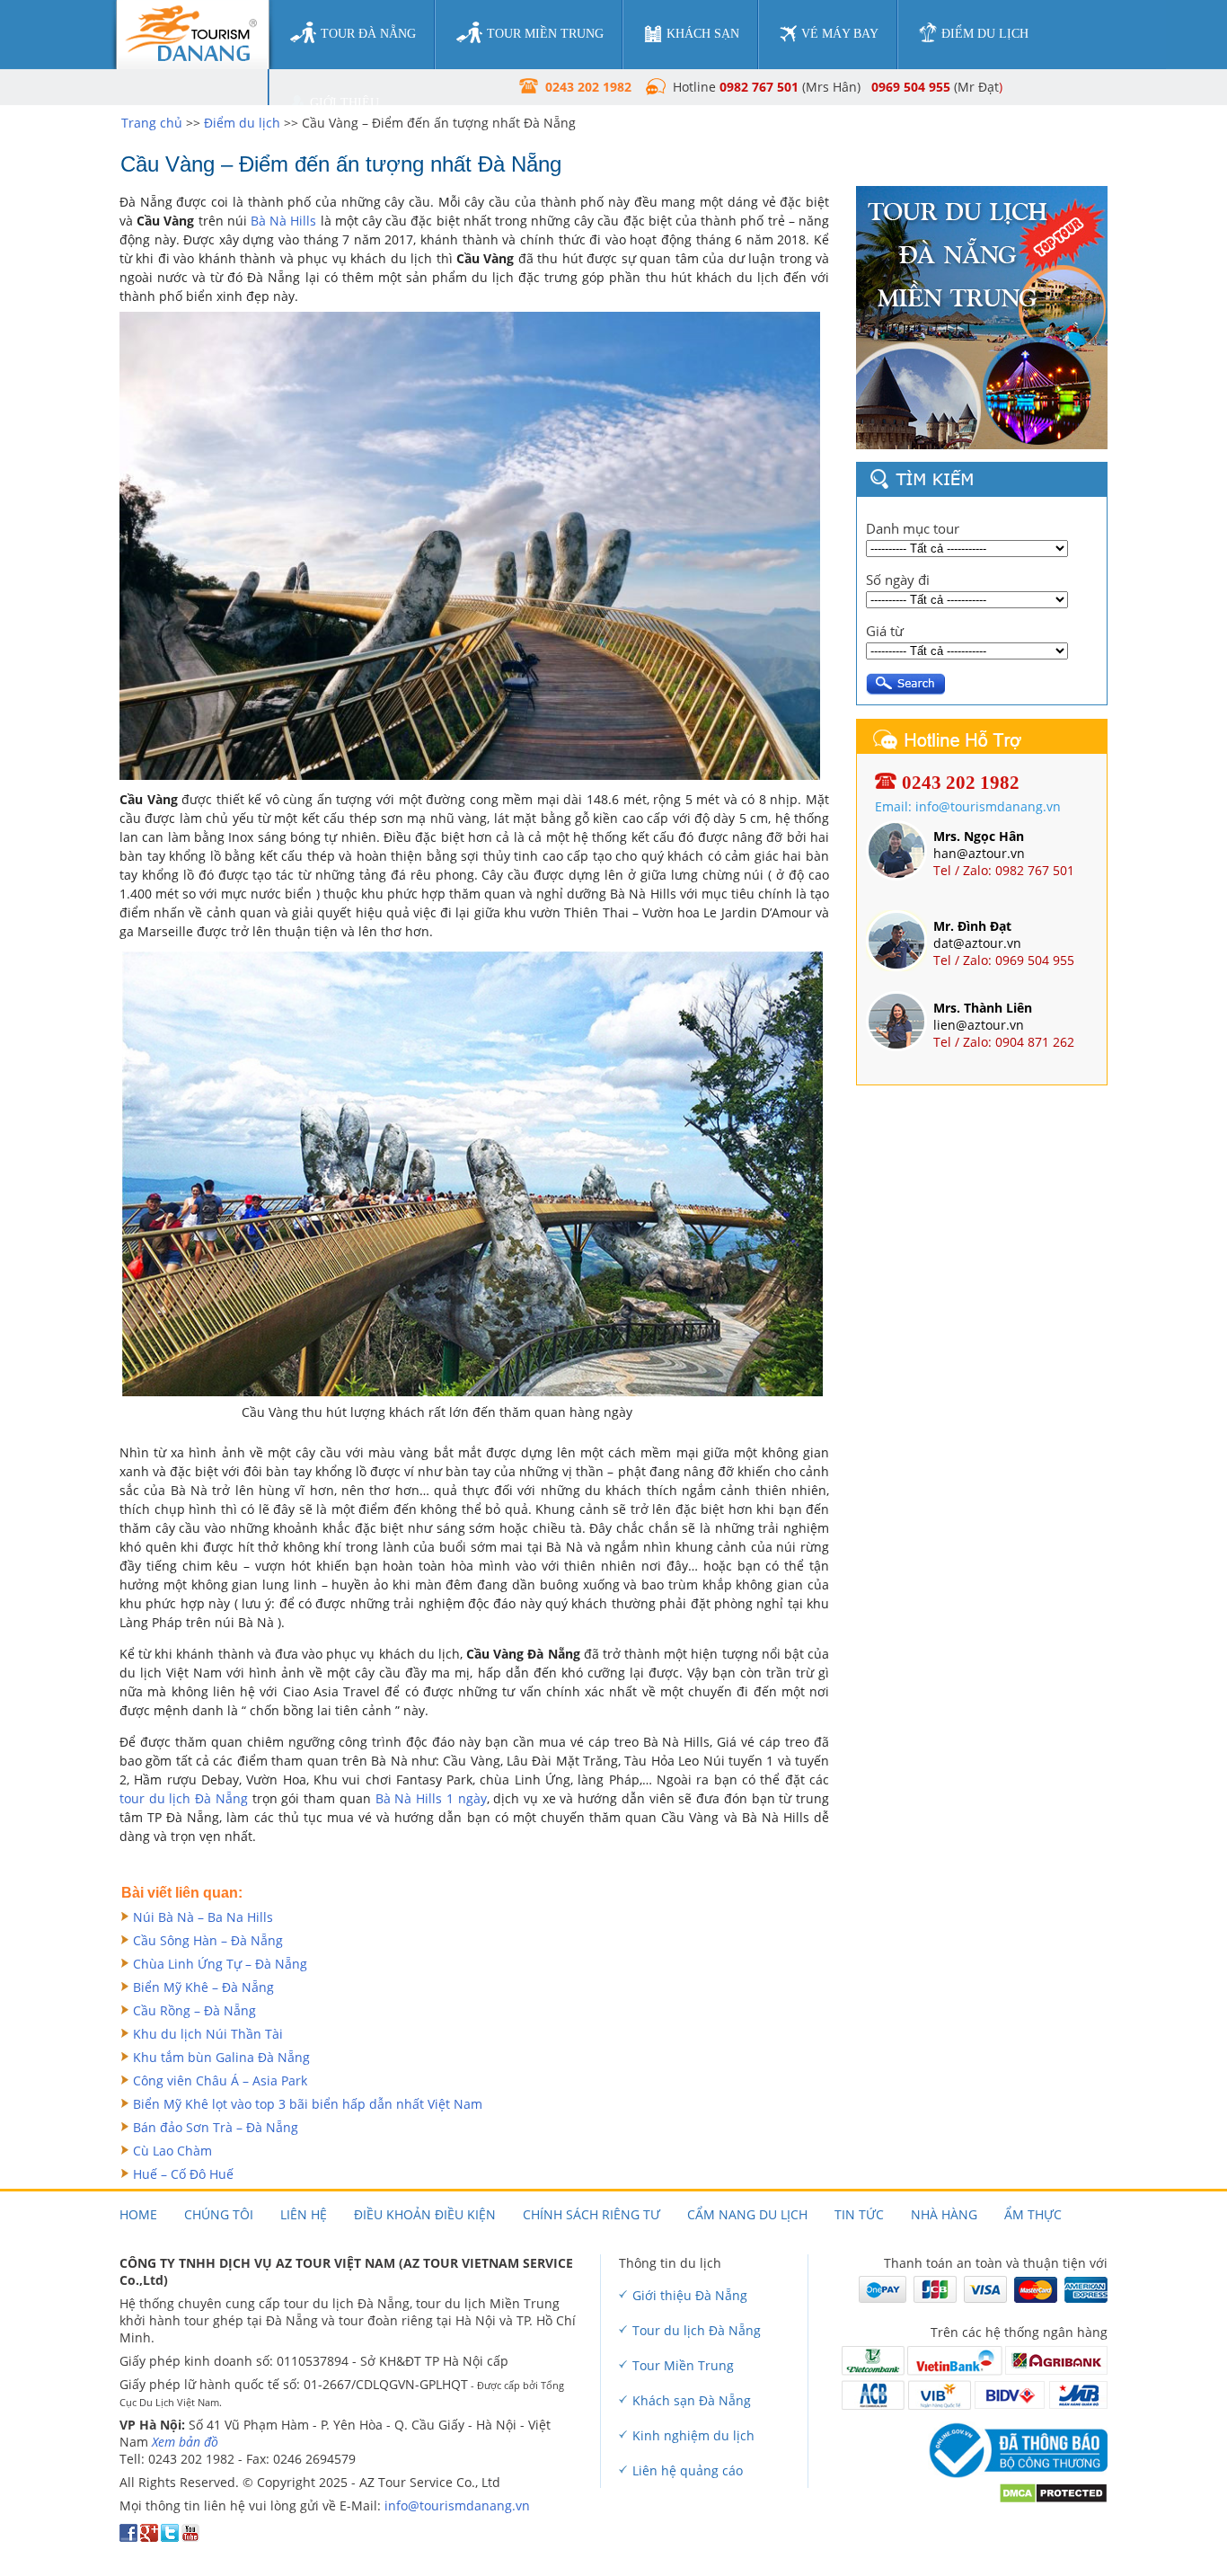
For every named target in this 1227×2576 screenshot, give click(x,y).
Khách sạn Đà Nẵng (692, 2400)
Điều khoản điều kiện (425, 2214)
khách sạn (703, 34)
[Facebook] (128, 2537)
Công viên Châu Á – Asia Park (220, 2080)
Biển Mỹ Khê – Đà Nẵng (203, 1987)
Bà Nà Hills (283, 221)
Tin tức (859, 2214)
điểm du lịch (985, 34)
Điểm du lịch (242, 123)
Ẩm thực (1033, 2214)
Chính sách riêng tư (591, 2214)
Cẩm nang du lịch (747, 2214)
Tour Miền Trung (683, 2365)
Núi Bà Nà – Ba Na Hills (203, 1917)
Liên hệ (304, 2214)
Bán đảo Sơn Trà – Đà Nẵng (216, 2127)
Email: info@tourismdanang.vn (968, 806)
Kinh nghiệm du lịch (693, 2435)
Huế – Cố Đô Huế (183, 2174)
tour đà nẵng (368, 34)
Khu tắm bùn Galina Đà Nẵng (221, 2057)
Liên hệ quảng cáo (688, 2470)
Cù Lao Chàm (172, 2151)
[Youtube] (190, 2537)
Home (138, 2214)
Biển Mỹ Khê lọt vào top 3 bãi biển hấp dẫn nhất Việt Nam (308, 2104)
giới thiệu (344, 103)
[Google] (149, 2537)
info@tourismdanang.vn (457, 2505)
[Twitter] (170, 2537)
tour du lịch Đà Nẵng (184, 1798)
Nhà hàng (944, 2214)
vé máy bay (840, 34)
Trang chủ (152, 123)
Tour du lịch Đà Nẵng (697, 2330)
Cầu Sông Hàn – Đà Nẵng (208, 1940)
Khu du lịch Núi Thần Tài (208, 2034)
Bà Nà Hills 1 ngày (431, 1798)
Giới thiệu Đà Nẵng (690, 2295)
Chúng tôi (219, 2214)
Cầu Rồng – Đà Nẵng (194, 2010)
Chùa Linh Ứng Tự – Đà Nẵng (220, 1964)
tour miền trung (545, 34)
